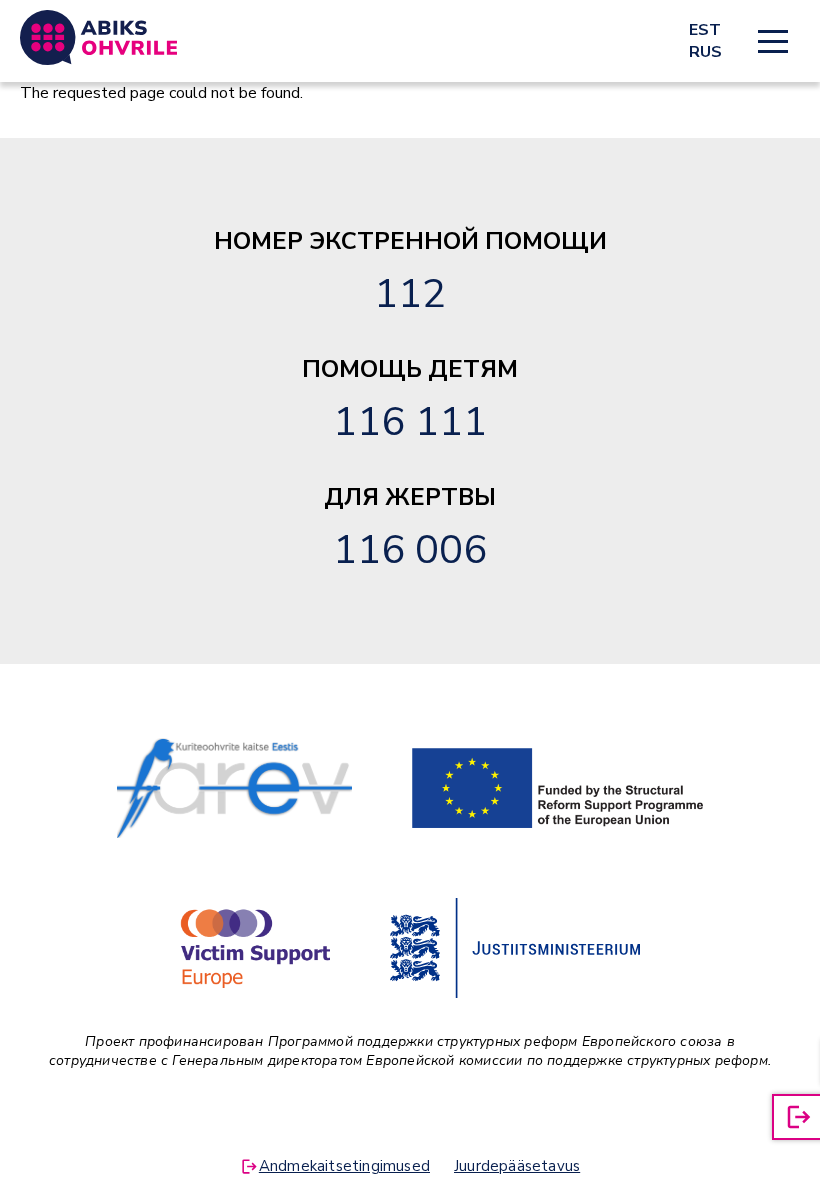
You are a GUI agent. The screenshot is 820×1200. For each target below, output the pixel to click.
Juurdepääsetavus (517, 1166)
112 (410, 294)
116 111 (410, 422)
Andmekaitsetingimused (344, 1166)
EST (705, 30)
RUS (705, 52)
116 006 (410, 550)
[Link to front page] (98, 37)
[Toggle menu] (773, 41)
